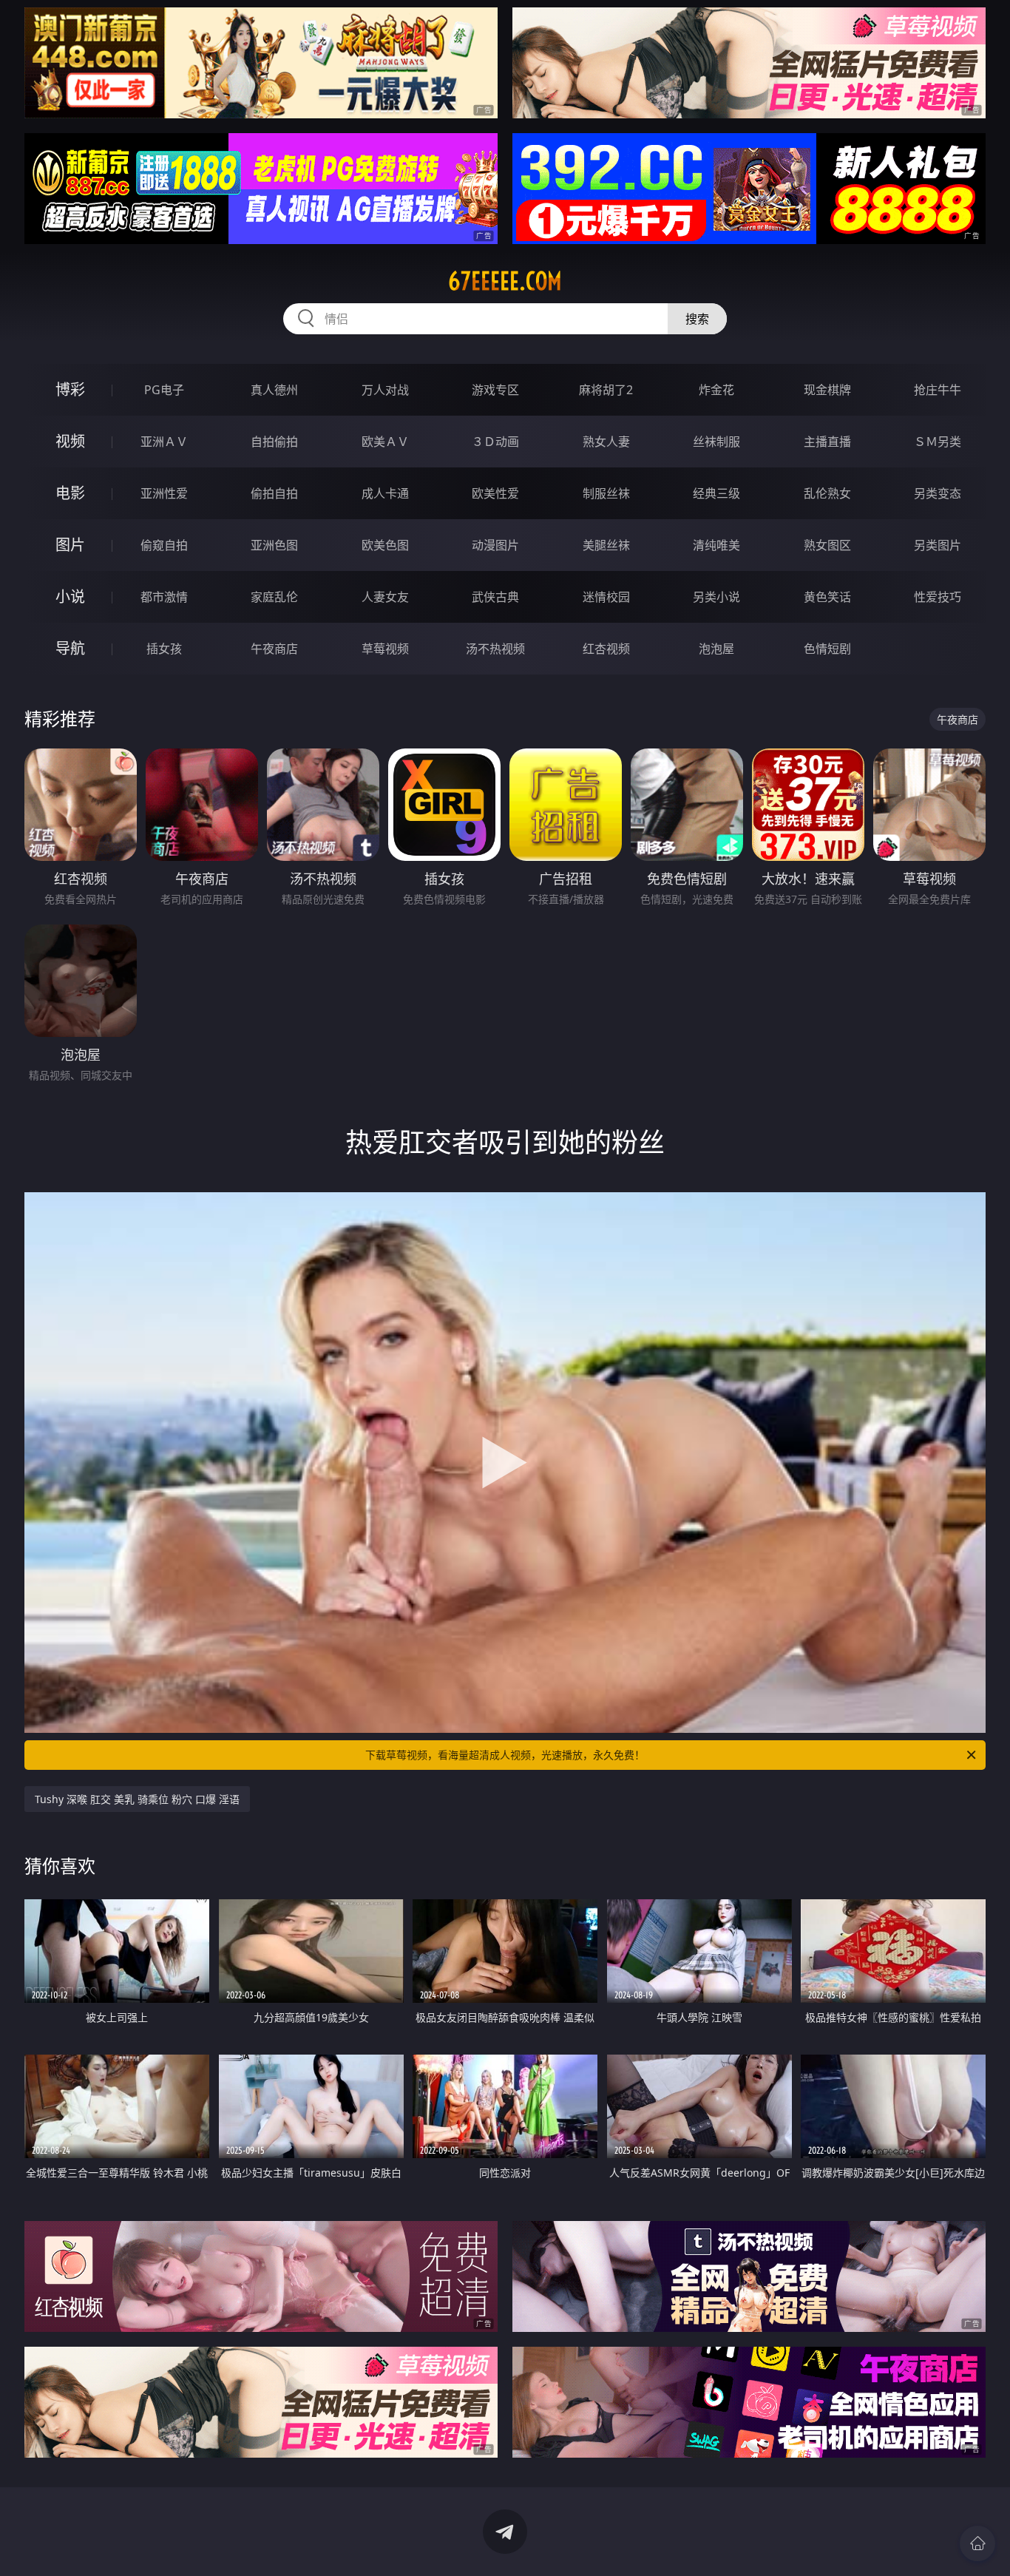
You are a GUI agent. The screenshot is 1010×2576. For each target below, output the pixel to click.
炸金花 (716, 390)
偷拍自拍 (274, 493)
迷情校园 (606, 597)
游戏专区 (495, 390)
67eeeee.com (505, 281)
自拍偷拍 (274, 442)
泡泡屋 (716, 649)
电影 (70, 493)
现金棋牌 (827, 390)
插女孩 (164, 649)
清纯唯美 (716, 545)
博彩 (70, 389)
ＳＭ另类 (938, 442)
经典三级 (716, 493)
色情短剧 (827, 649)
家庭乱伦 (274, 597)
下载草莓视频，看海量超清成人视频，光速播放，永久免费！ (505, 1755)
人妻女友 (385, 597)
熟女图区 (827, 545)
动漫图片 (495, 545)
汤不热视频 (495, 649)
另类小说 (716, 597)
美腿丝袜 (606, 545)
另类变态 (938, 493)
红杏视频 (606, 649)
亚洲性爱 (164, 493)
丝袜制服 (716, 442)
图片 (70, 545)
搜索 (697, 319)
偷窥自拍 (164, 545)
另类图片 (938, 545)
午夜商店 (274, 649)
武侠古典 (495, 597)
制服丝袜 (606, 493)
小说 (70, 596)
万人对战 (385, 390)
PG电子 (164, 390)
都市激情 (164, 597)
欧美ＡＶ (385, 442)
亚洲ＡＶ (164, 442)
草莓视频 (385, 649)
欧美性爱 (495, 493)
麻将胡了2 (606, 390)
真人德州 (274, 390)
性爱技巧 (938, 597)
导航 (70, 648)
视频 (70, 441)
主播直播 (827, 442)
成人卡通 (385, 493)
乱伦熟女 (827, 493)
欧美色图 (385, 545)
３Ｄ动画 (495, 442)
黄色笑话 (827, 597)
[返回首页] (977, 2543)
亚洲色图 (274, 545)
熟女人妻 (606, 442)
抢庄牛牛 (938, 390)
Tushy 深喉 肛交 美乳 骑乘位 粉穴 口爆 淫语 (137, 1799)
